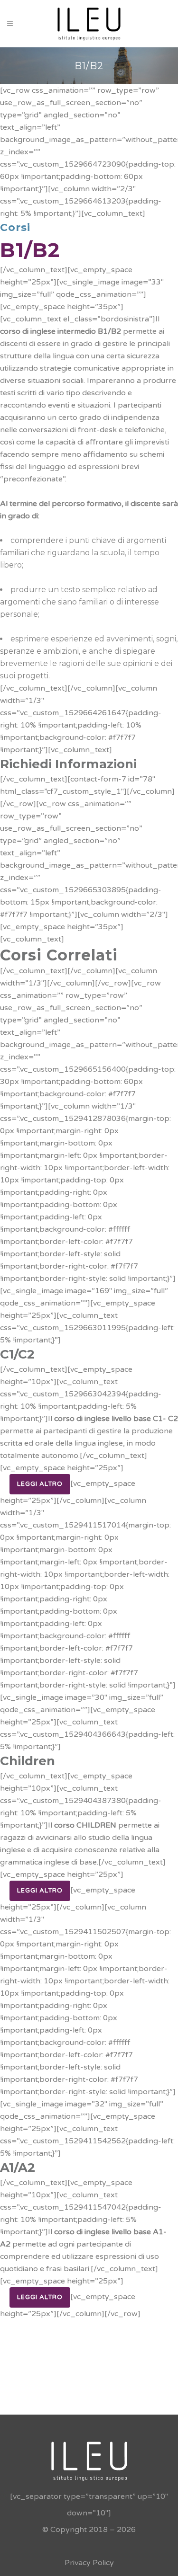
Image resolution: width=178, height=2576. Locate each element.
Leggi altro (40, 1484)
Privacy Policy (89, 2563)
